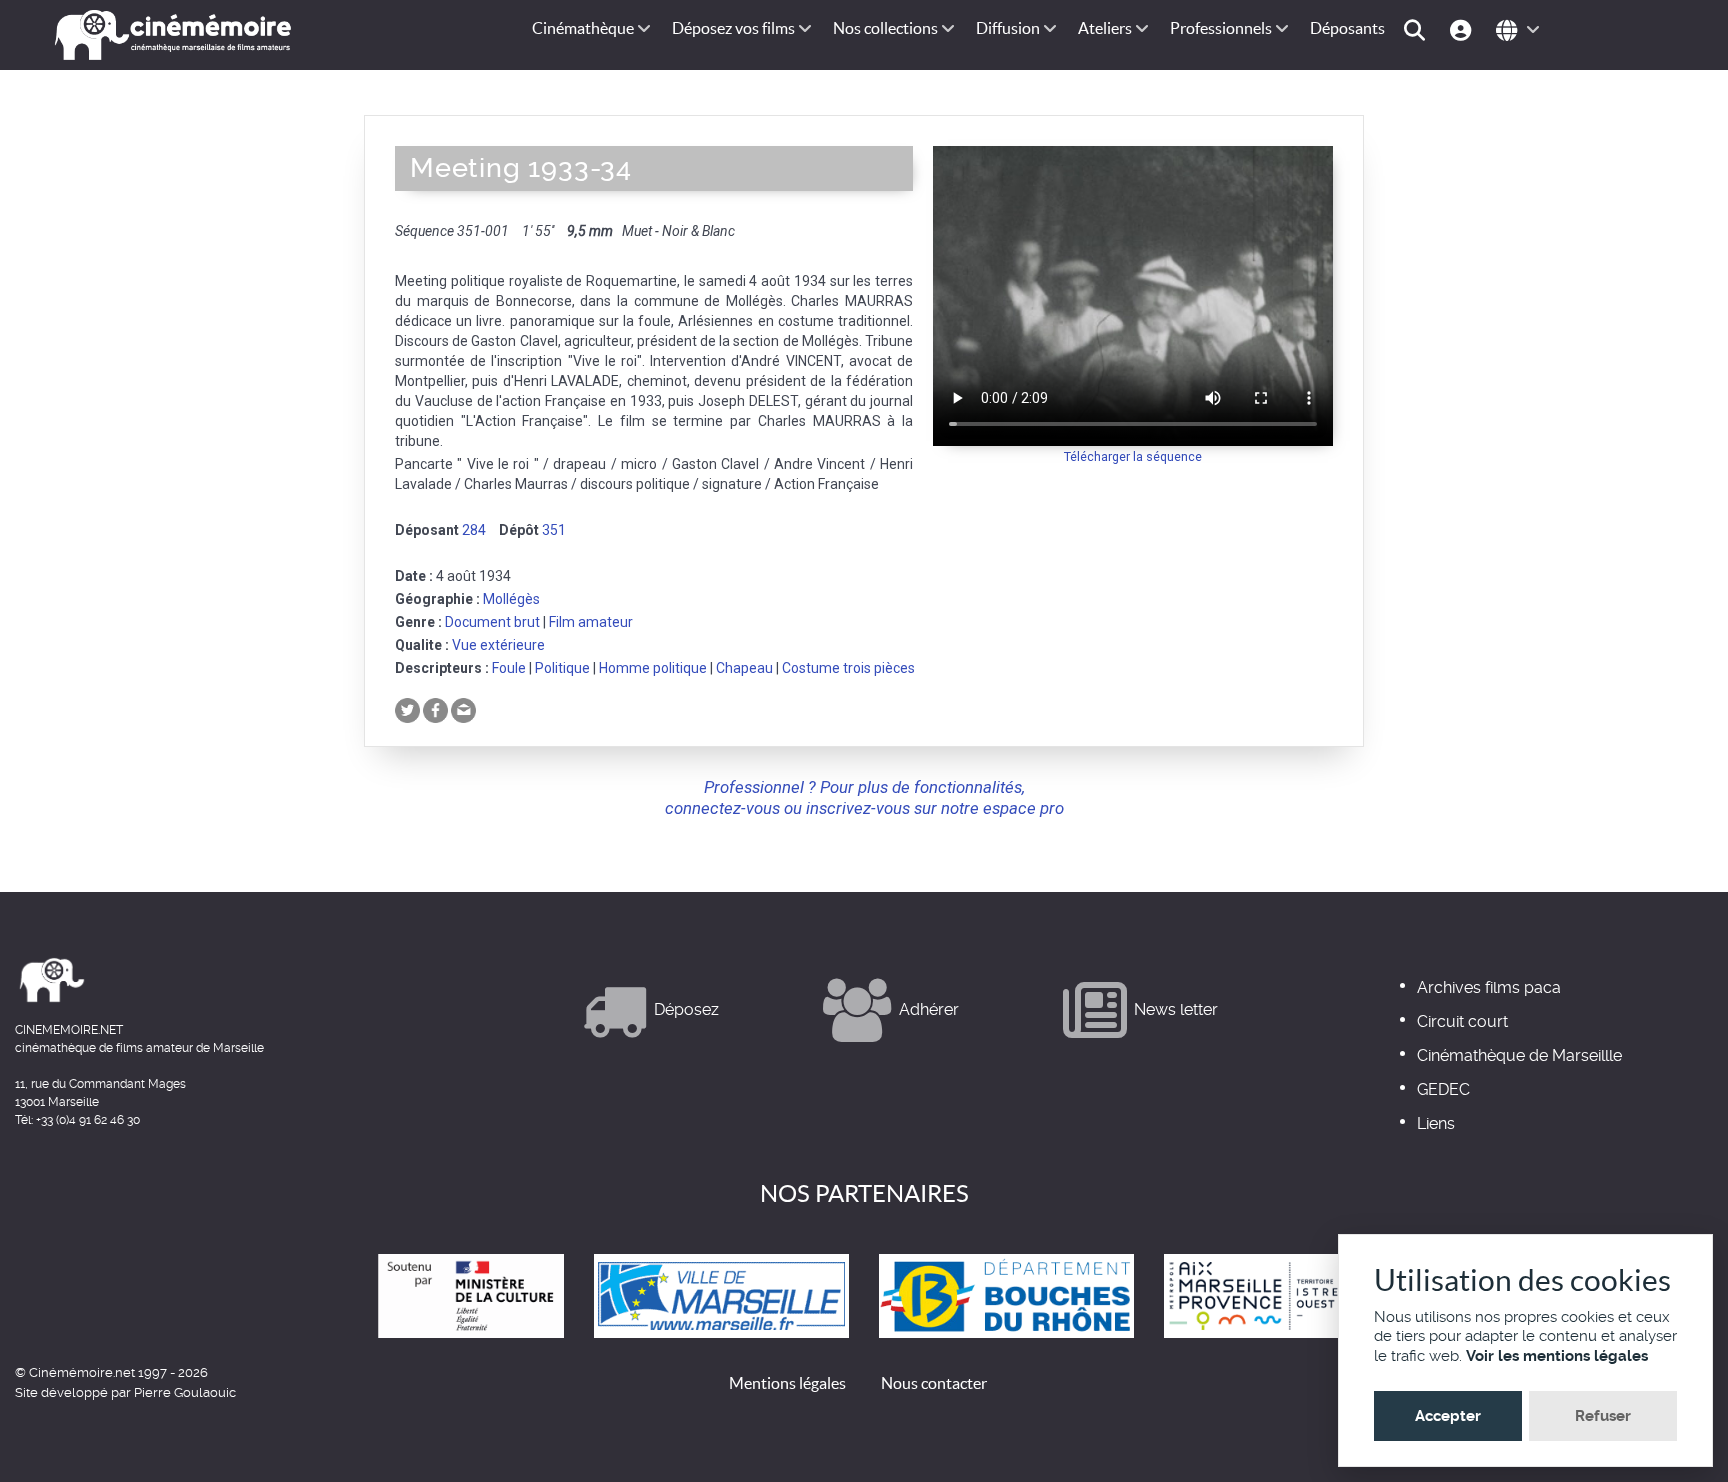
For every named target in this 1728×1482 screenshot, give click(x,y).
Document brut (492, 622)
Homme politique (653, 668)
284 (474, 530)
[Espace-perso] (1463, 28)
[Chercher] (1417, 28)
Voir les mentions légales (1557, 1356)
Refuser (1603, 1416)
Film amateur (591, 622)
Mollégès (511, 599)
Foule (509, 668)
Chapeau (744, 668)
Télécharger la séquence (1133, 456)
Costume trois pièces (848, 668)
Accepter (1448, 1416)
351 (554, 530)
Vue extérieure (498, 645)
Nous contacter (934, 1383)
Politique (562, 668)
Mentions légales (787, 1383)
